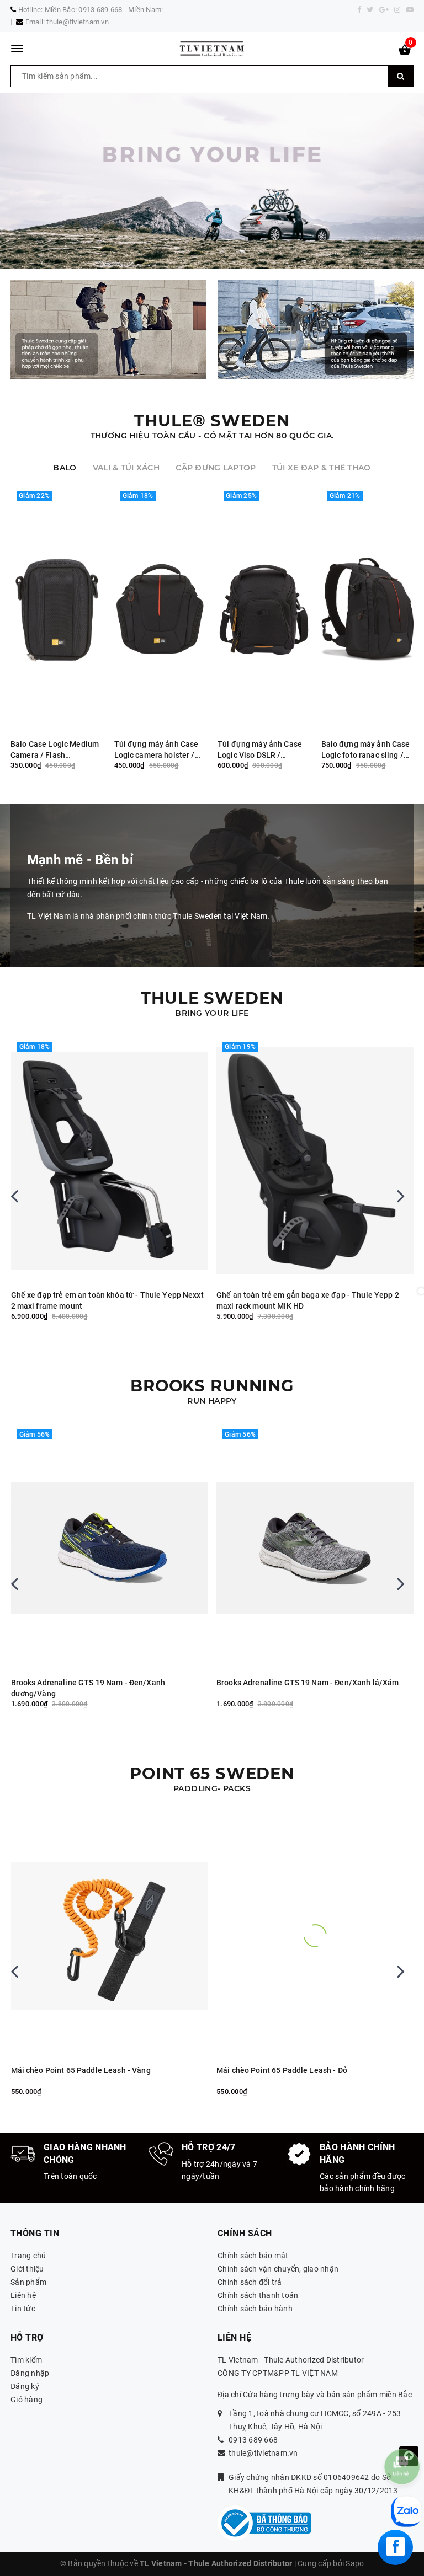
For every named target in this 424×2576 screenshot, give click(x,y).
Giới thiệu (27, 2269)
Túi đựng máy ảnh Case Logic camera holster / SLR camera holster (157, 750)
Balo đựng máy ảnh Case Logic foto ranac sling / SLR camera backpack (366, 750)
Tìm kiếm (26, 2360)
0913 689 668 (253, 2440)
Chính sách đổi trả (250, 2282)
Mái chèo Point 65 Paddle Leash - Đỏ (282, 2070)
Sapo (355, 2563)
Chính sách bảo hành (255, 2309)
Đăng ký (25, 2386)
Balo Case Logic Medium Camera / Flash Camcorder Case (55, 750)
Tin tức (23, 2309)
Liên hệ (23, 2295)
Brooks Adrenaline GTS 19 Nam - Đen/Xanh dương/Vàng (88, 1688)
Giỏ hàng (26, 2400)
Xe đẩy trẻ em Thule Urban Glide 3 (278, 1295)
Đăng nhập (30, 2373)
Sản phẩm (28, 2282)
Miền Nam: (145, 10)
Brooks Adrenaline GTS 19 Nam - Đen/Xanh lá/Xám (308, 1683)
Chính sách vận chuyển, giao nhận (278, 2269)
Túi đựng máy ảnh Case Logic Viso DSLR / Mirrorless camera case (260, 750)
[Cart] (405, 52)
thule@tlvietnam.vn (78, 22)
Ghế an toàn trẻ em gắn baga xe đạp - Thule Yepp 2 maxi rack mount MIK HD (102, 1300)
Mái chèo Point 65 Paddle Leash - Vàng (81, 2070)
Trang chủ (28, 2256)
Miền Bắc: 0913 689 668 (84, 10)
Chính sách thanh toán (258, 2295)
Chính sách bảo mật (253, 2256)
